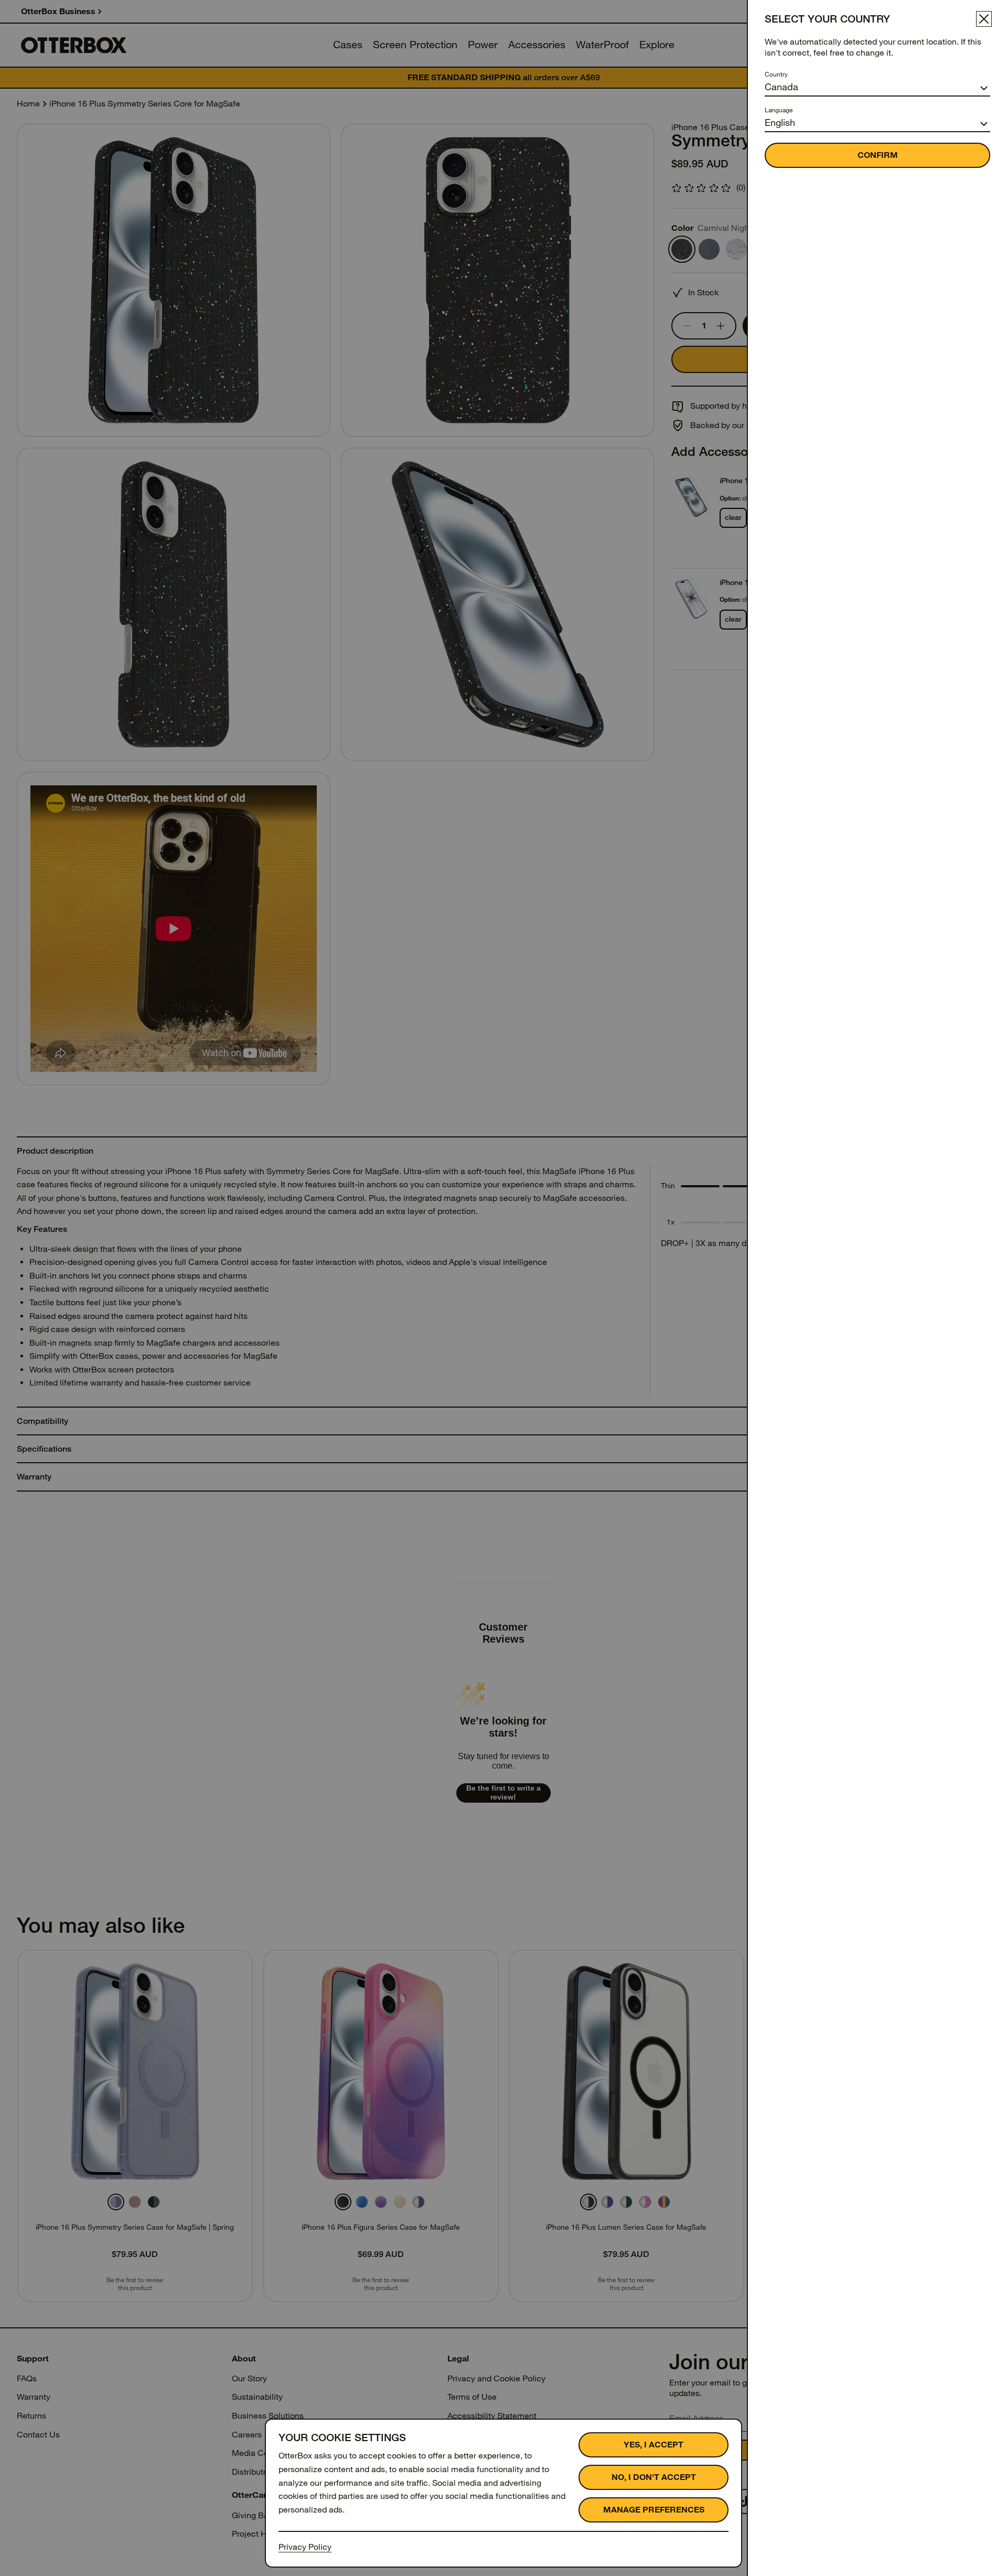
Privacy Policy (305, 2547)
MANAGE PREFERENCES (654, 2510)
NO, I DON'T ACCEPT (654, 2477)
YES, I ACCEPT (654, 2445)
